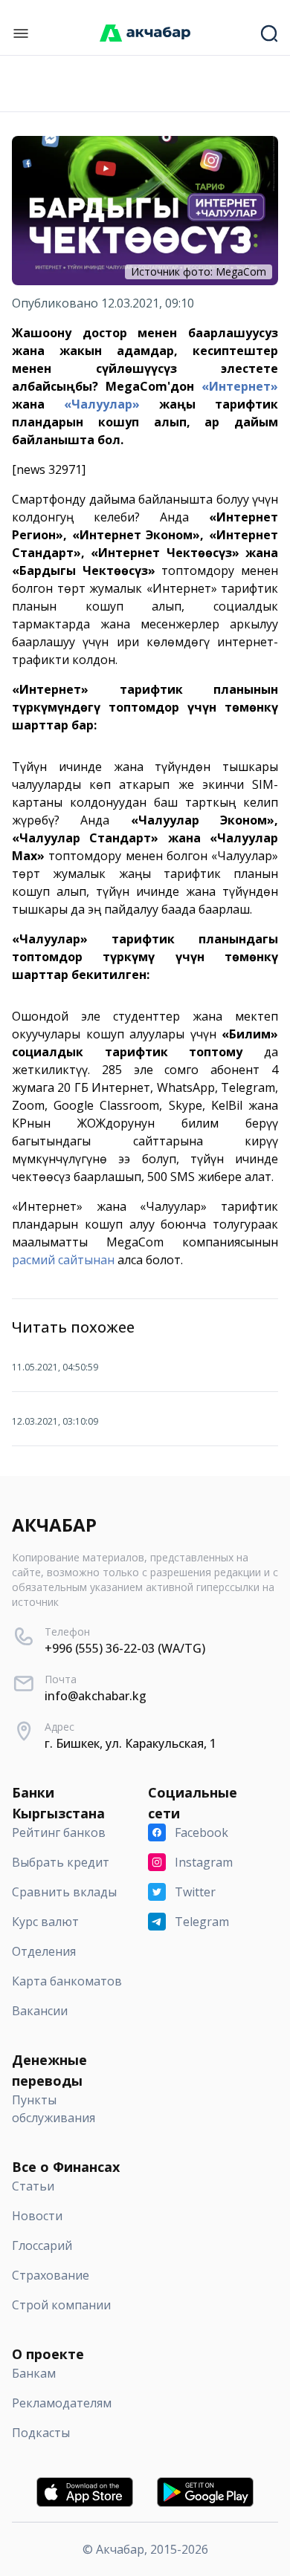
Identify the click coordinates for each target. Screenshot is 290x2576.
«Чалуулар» (102, 404)
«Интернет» (240, 386)
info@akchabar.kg (96, 1696)
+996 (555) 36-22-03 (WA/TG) (125, 1648)
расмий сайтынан (63, 1260)
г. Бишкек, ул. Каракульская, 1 (130, 1743)
